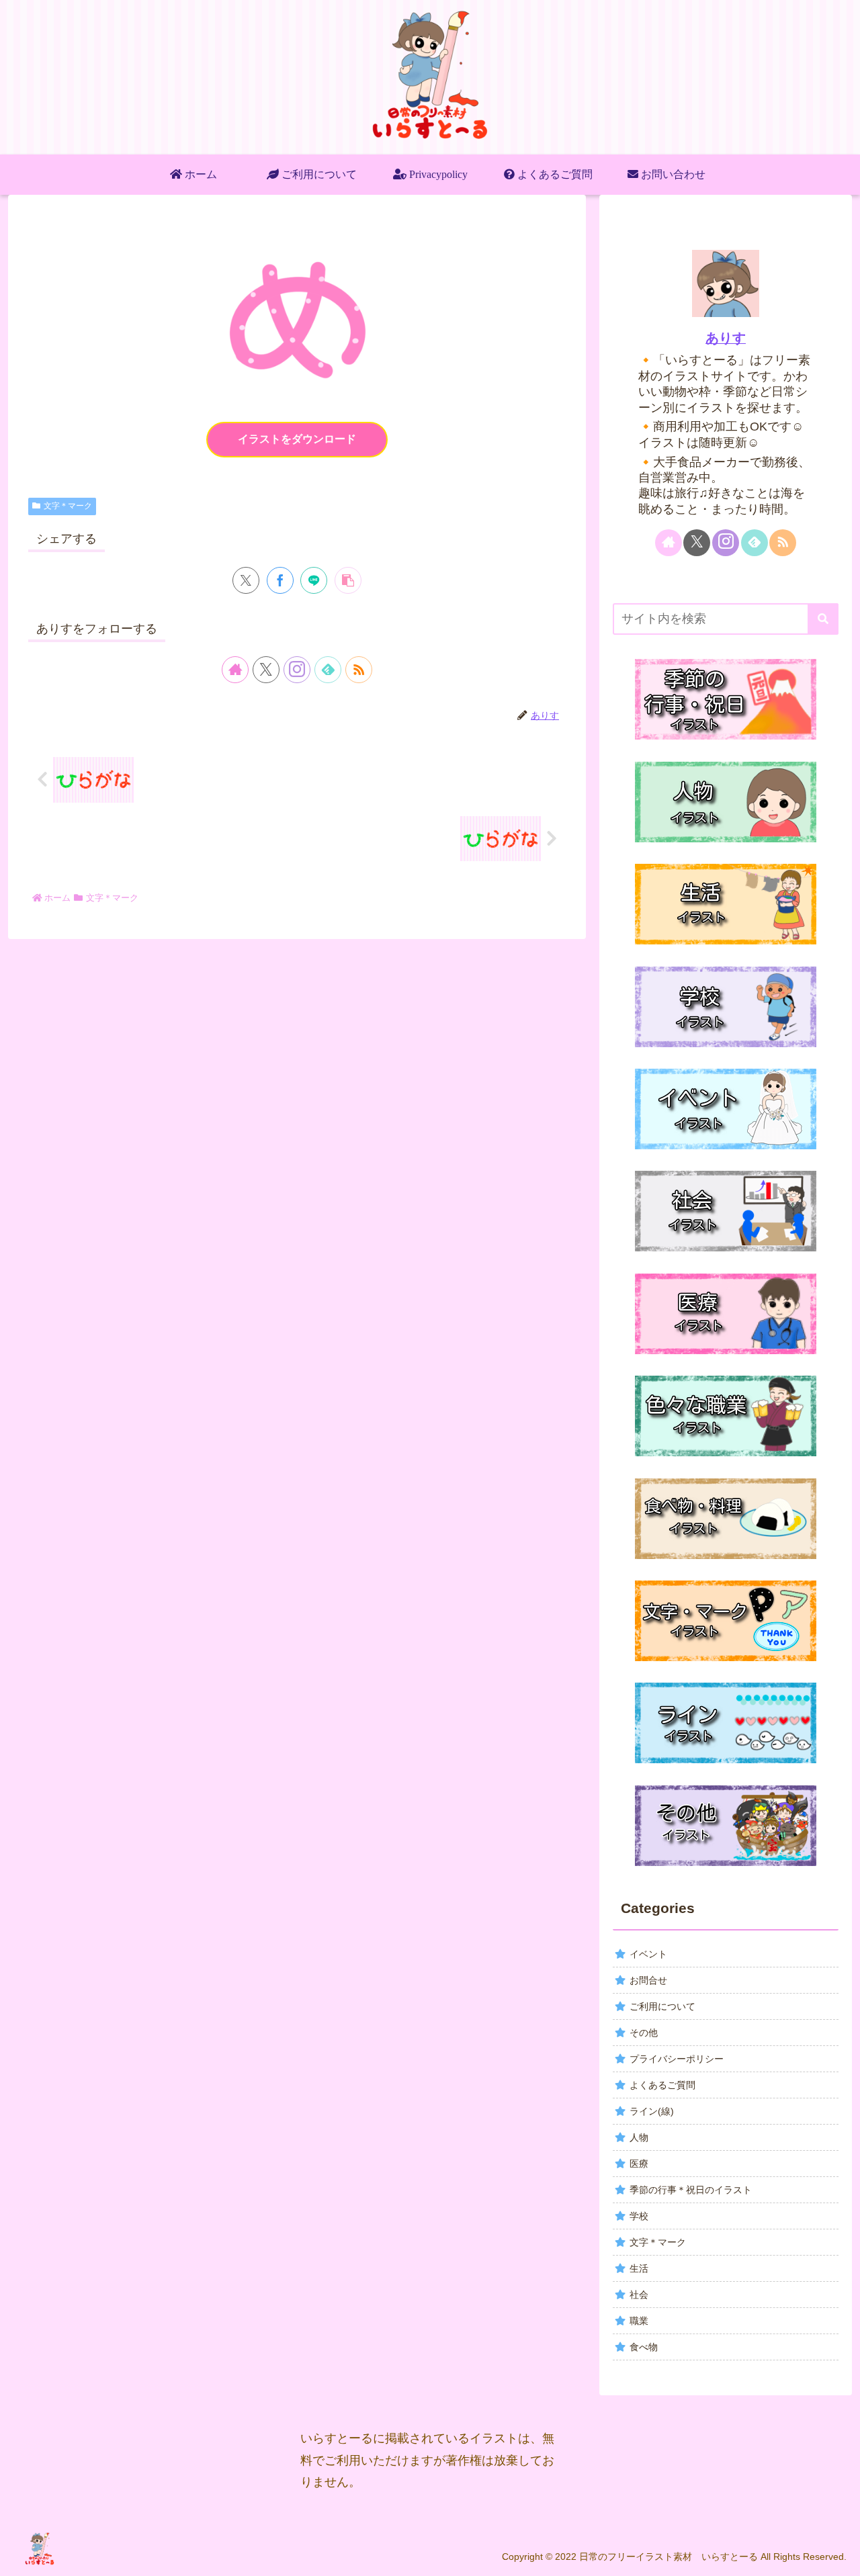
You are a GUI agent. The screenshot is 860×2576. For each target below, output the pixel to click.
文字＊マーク (68, 506)
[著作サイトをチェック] (235, 670)
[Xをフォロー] (266, 670)
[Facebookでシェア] (280, 580)
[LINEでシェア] (314, 580)
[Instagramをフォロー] (297, 670)
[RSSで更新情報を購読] (359, 670)
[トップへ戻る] (840, 2556)
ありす (726, 338)
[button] (348, 580)
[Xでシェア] (246, 580)
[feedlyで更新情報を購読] (328, 670)
